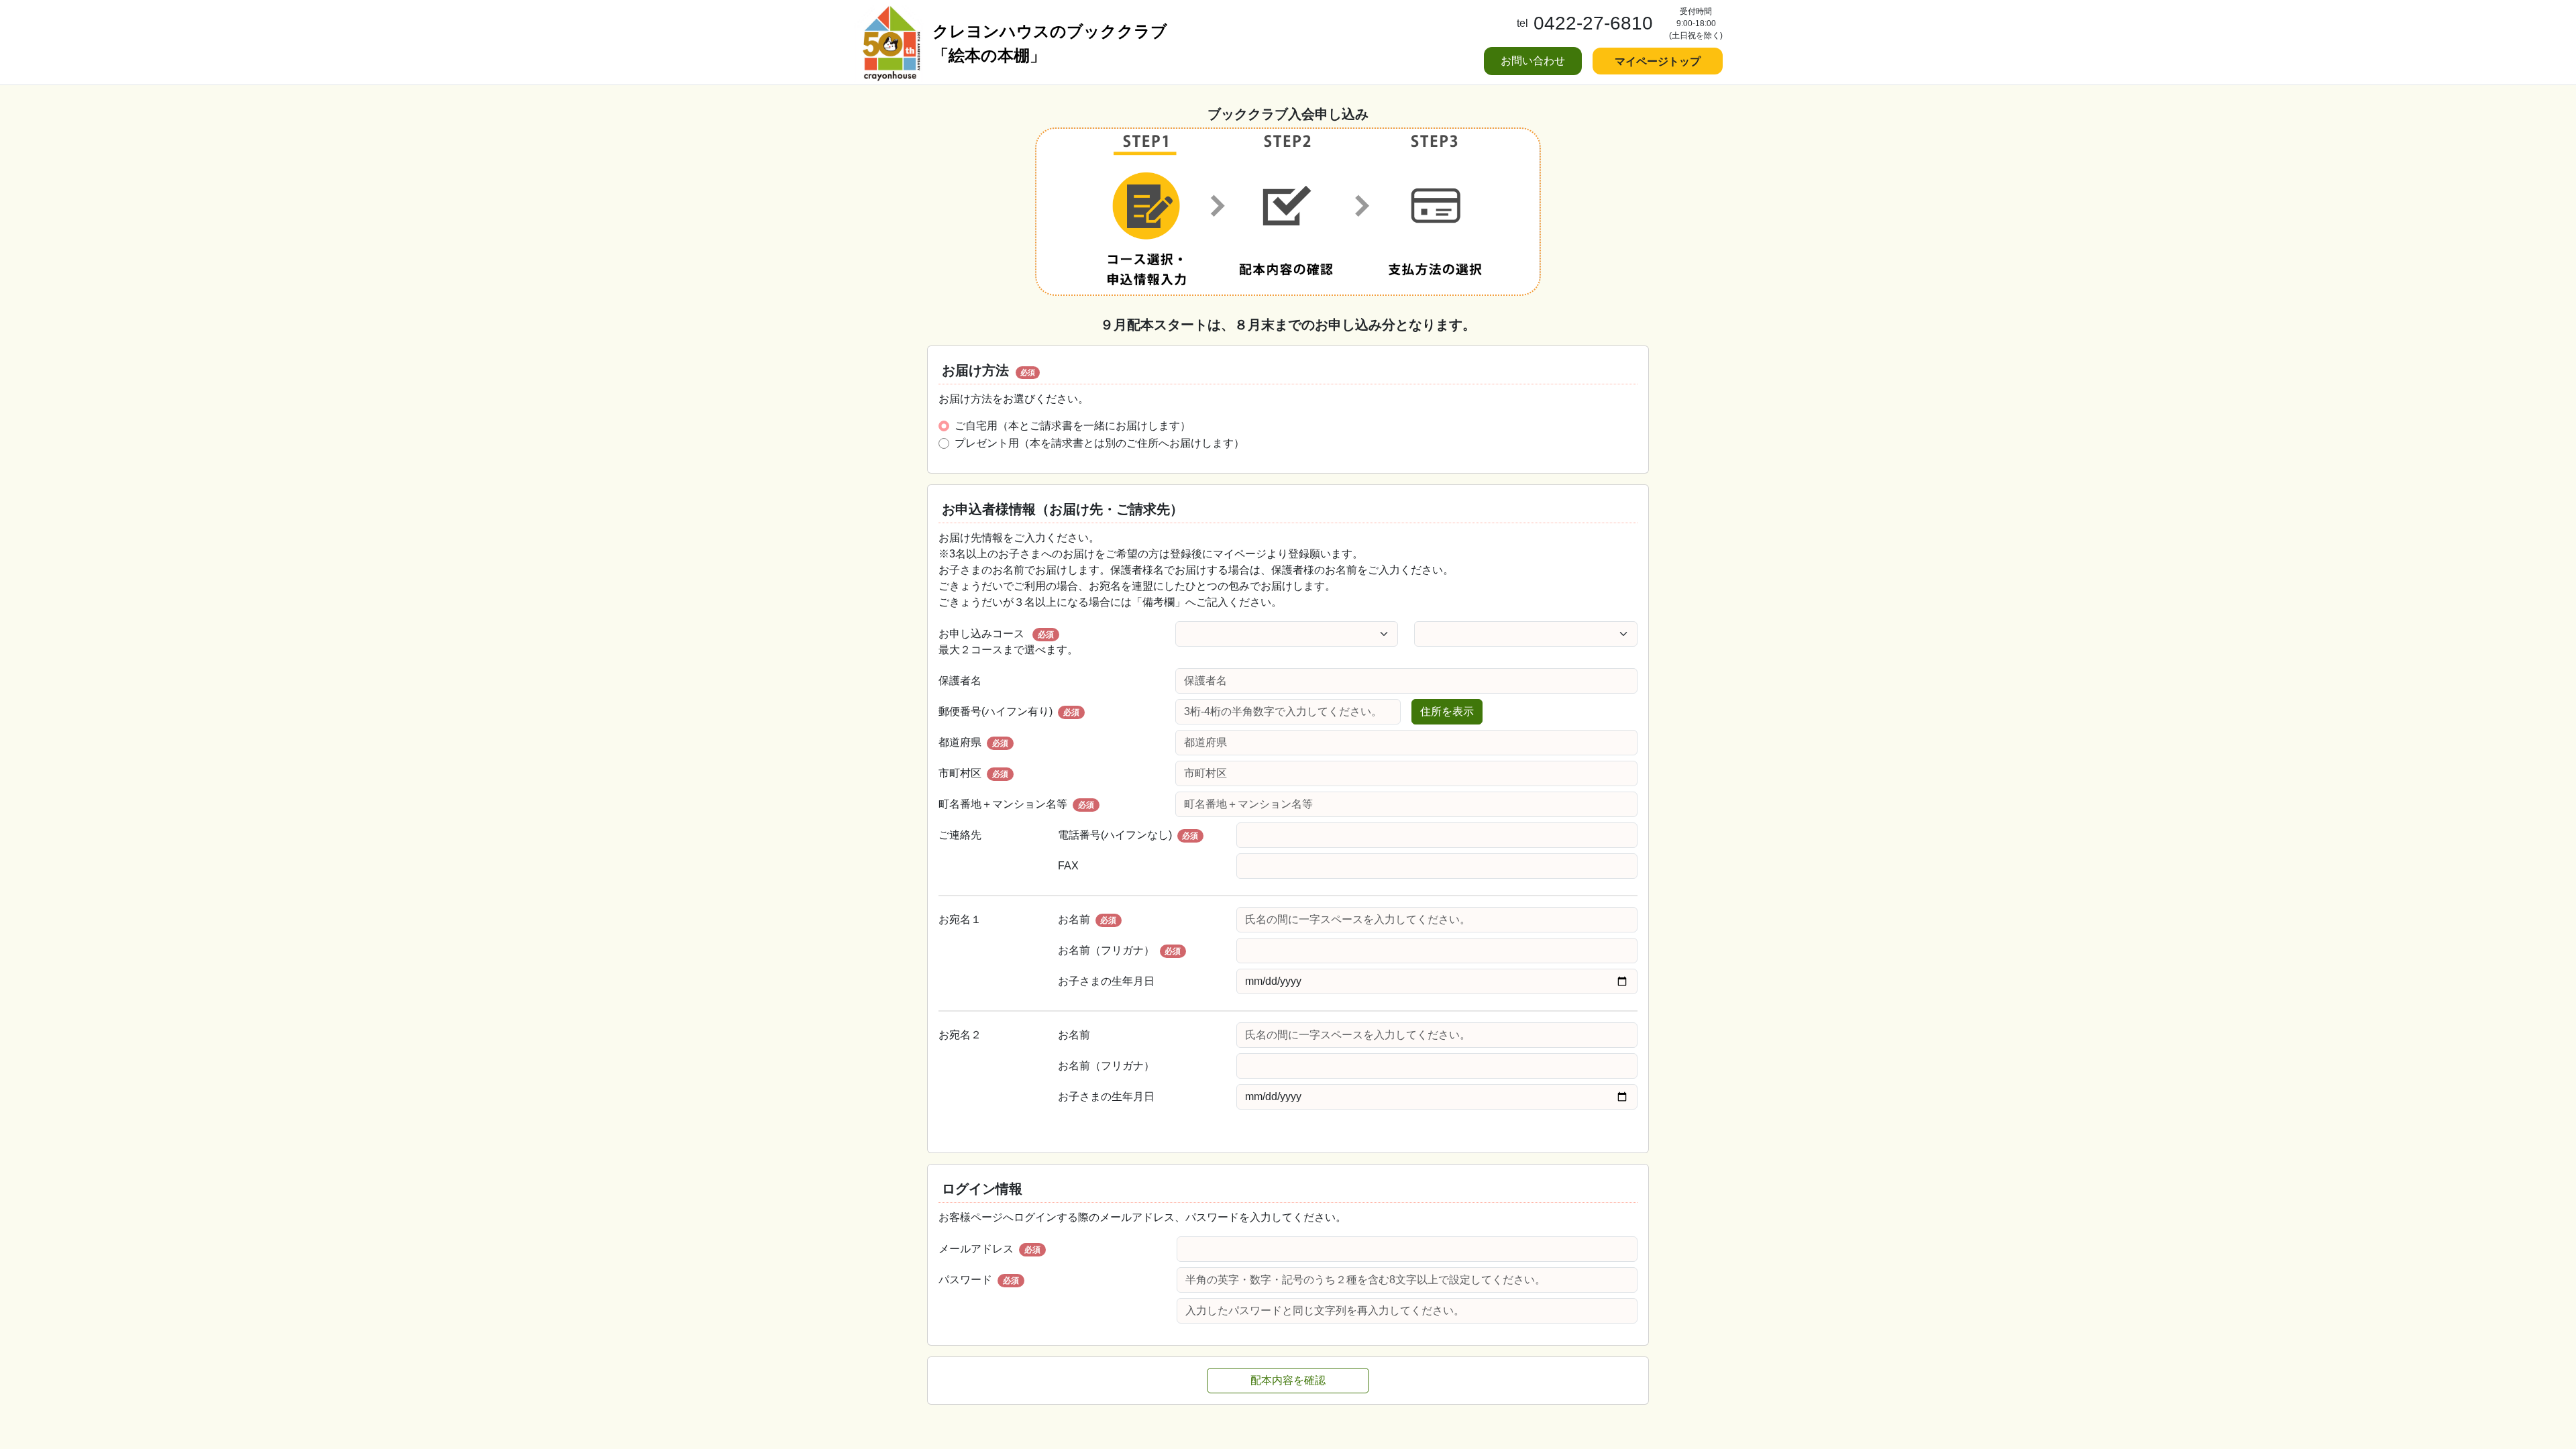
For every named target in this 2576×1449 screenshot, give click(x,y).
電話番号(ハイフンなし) (1128, 835)
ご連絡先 (960, 835)
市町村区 (973, 773)
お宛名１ (960, 919)
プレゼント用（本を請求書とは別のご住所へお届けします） (1099, 443)
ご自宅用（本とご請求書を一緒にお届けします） (1073, 426)
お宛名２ (960, 1035)
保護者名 (960, 681)
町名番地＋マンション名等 (1016, 804)
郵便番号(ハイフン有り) (1009, 711)
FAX (1068, 866)
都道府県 (973, 742)
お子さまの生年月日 (1106, 981)
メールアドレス (989, 1249)
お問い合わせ (1533, 61)
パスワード (979, 1280)
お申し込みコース (1008, 642)
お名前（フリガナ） (1120, 950)
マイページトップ (1658, 61)
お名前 (1087, 919)
